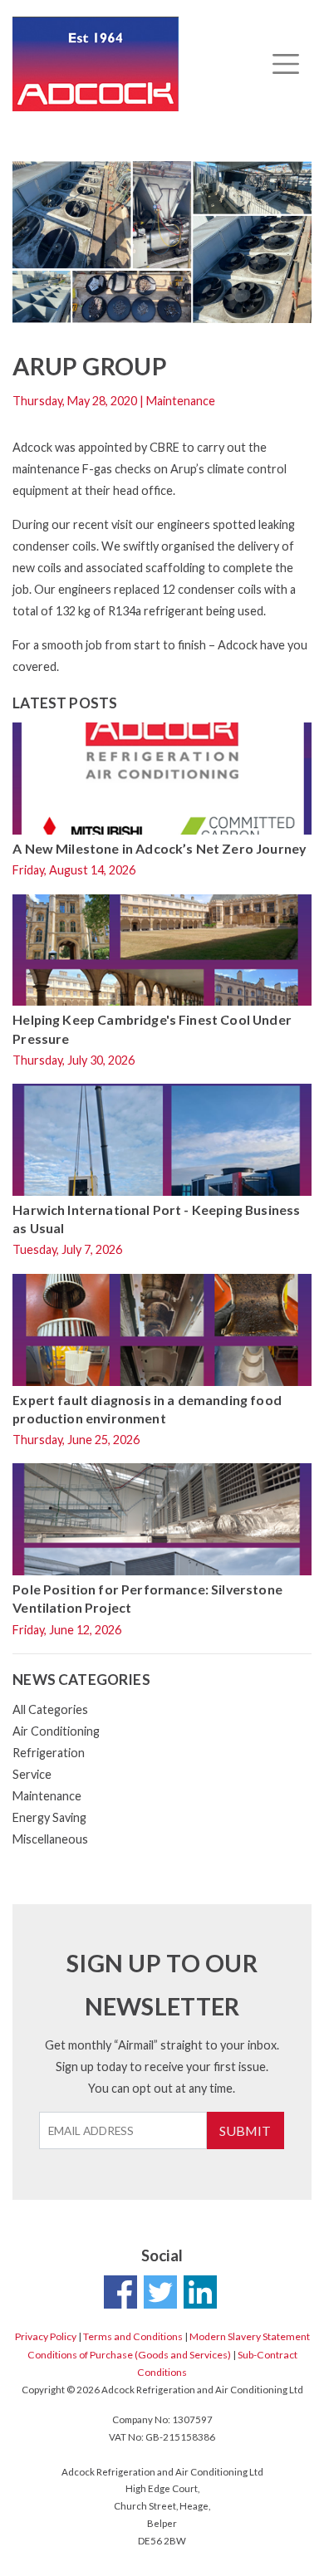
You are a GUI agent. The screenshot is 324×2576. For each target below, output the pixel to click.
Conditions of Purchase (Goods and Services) (129, 2355)
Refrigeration (49, 1753)
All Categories (50, 1709)
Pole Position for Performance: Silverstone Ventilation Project (147, 1598)
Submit (245, 2130)
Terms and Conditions (133, 2336)
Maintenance (47, 1796)
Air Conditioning (56, 1731)
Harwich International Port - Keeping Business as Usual (156, 1219)
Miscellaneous (50, 1839)
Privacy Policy (46, 2336)
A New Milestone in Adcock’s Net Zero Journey (159, 848)
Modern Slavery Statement (250, 2336)
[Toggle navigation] (285, 64)
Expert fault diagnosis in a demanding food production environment (147, 1409)
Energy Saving (49, 1817)
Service (32, 1774)
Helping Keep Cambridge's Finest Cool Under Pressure (152, 1028)
